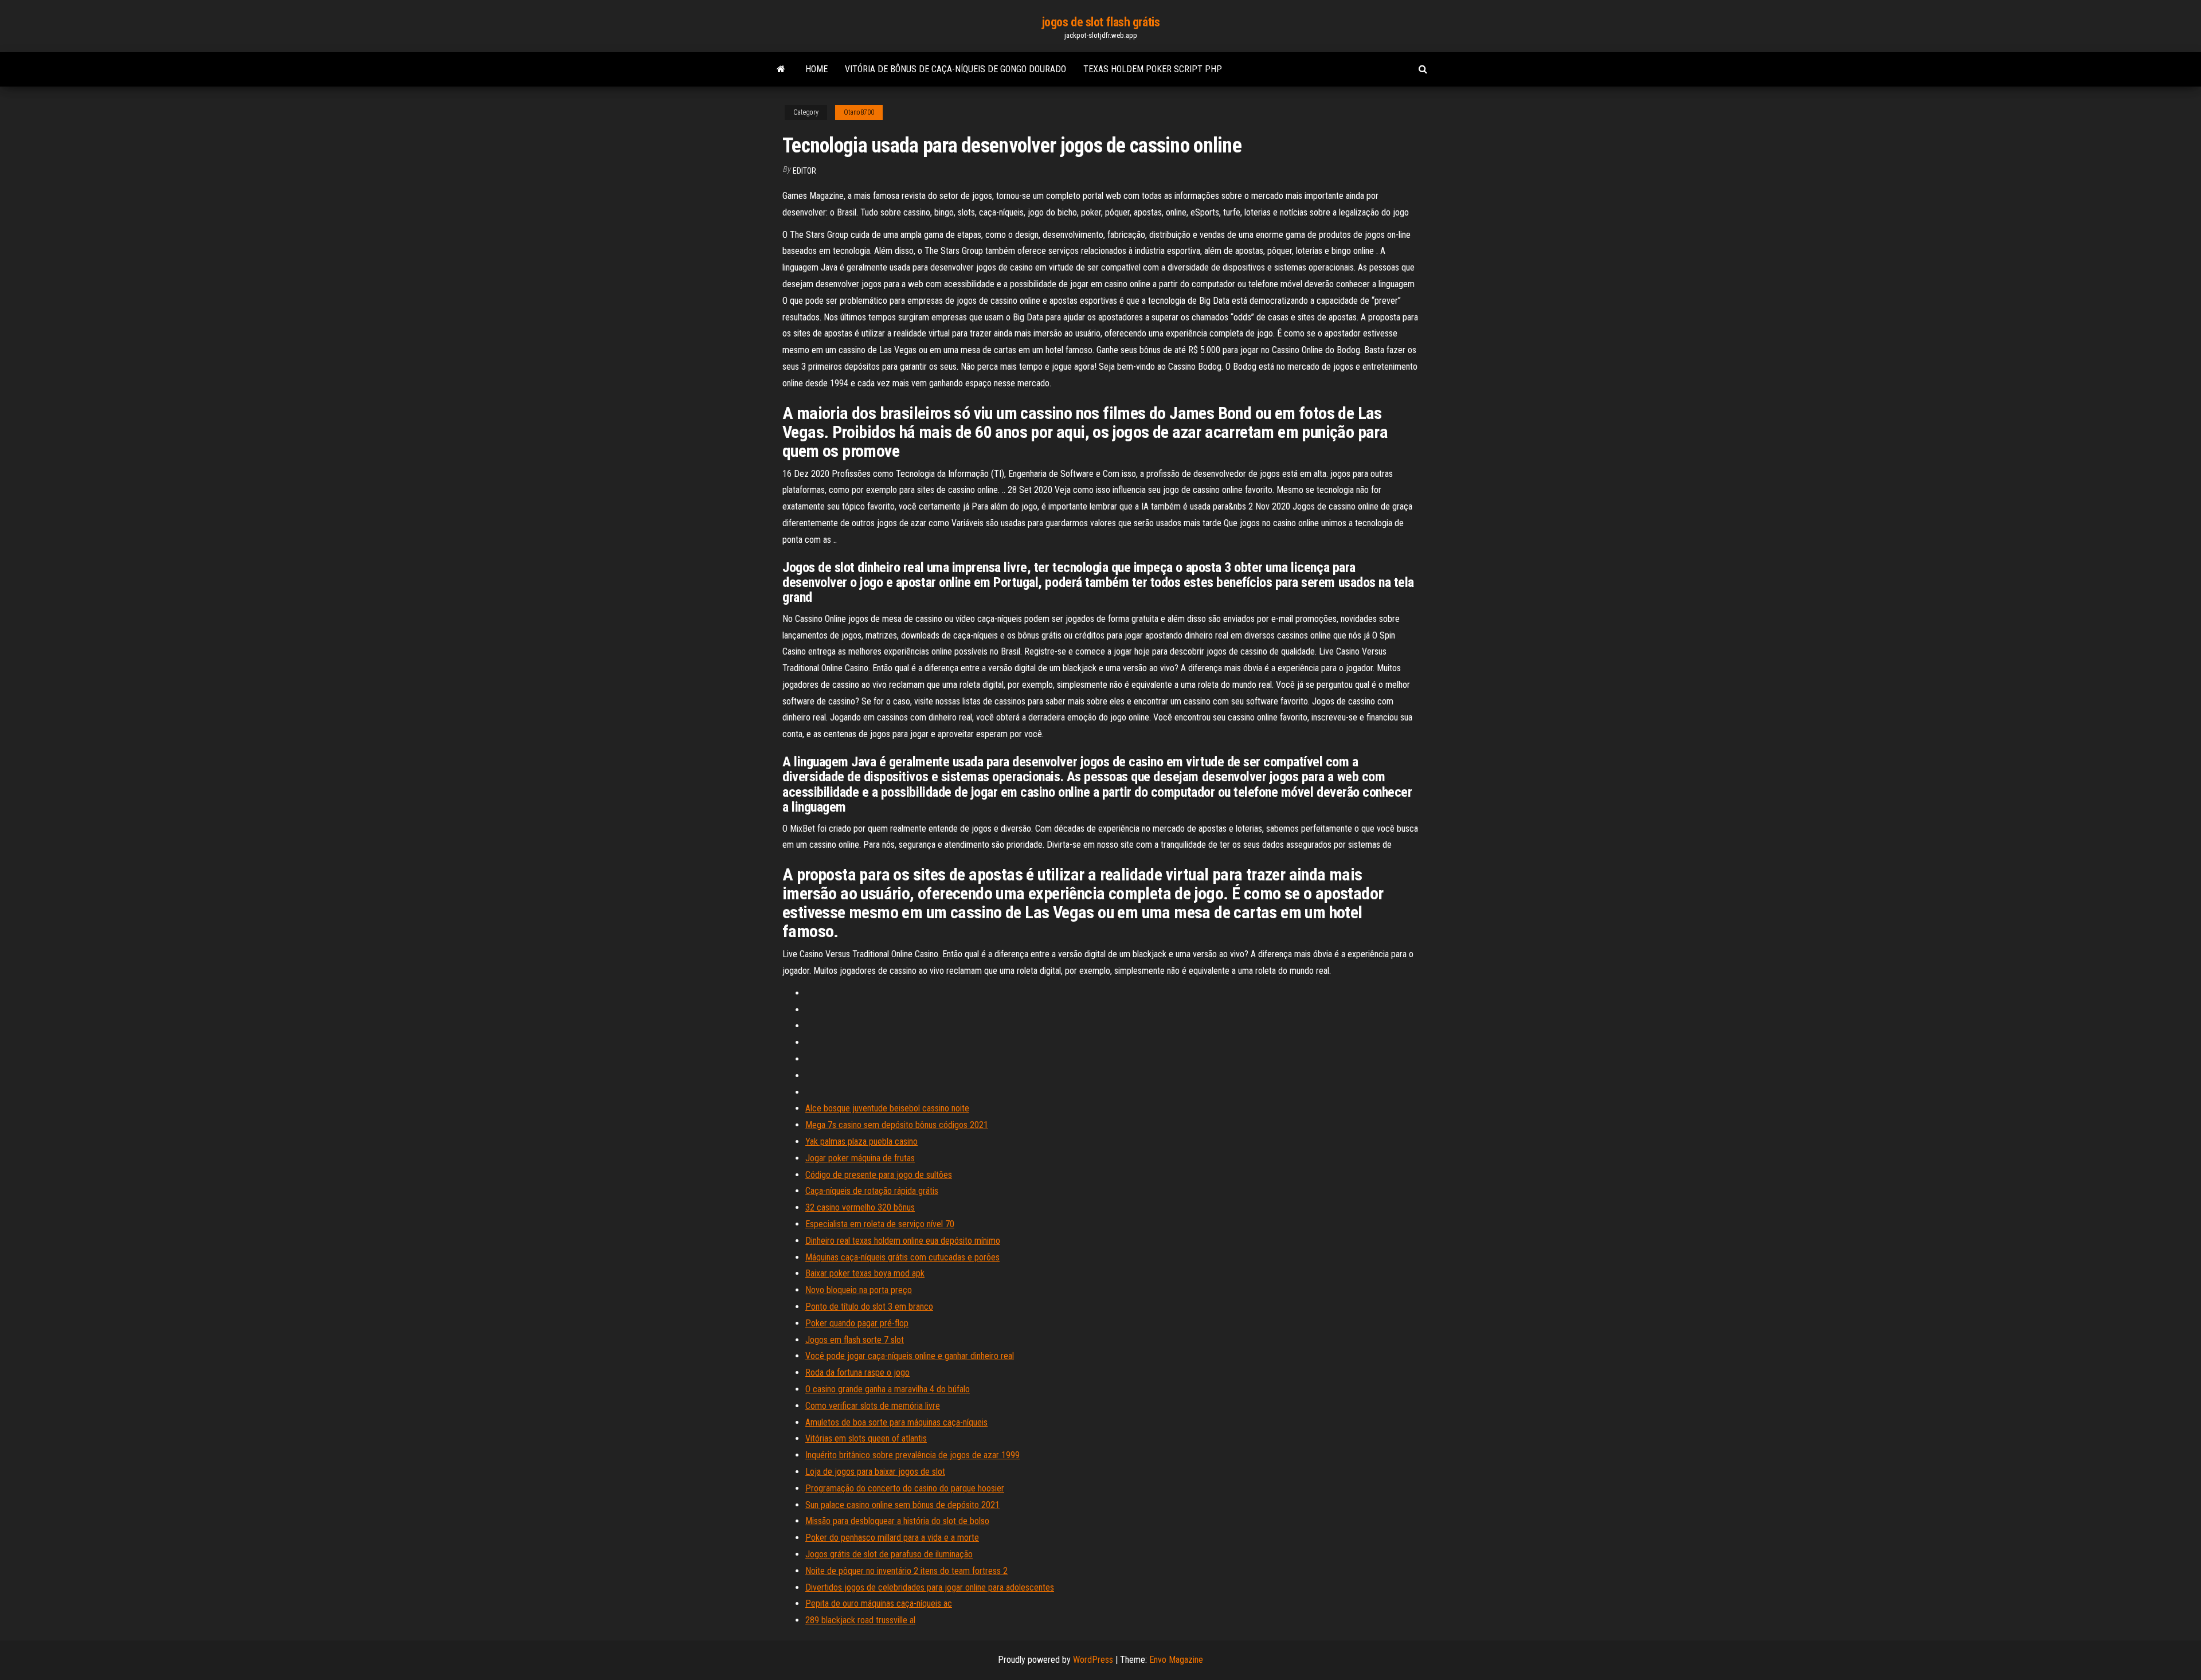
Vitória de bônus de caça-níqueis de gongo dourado (955, 69)
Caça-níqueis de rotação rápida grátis (872, 1191)
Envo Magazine (1176, 1660)
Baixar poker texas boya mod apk (865, 1273)
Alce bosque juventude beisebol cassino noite (887, 1108)
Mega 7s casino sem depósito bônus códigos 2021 (897, 1125)
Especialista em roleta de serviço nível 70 (880, 1224)
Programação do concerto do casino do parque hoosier (905, 1488)
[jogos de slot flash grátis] (781, 69)
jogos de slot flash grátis (1101, 22)
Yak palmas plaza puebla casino (861, 1141)
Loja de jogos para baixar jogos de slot (875, 1472)
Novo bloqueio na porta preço (859, 1290)
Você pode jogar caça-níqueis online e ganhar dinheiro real (910, 1356)
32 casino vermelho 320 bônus (860, 1207)
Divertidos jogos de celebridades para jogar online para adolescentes (930, 1587)
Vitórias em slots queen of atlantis (866, 1438)
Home (816, 69)
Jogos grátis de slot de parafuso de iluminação (889, 1554)
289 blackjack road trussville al (860, 1620)
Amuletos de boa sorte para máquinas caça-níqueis (896, 1422)
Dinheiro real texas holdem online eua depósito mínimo (903, 1241)
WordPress (1093, 1660)
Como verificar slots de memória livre (873, 1406)
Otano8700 (859, 112)
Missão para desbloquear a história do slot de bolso (897, 1521)
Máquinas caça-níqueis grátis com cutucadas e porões (902, 1257)
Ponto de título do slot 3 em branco (869, 1307)
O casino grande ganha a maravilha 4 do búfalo (888, 1389)
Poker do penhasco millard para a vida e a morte (892, 1538)
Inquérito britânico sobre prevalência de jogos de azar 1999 (912, 1455)
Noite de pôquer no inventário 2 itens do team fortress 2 (906, 1571)
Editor (804, 171)
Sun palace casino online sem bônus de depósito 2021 (902, 1505)
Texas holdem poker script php (1153, 69)
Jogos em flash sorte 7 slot (855, 1340)
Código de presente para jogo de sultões (879, 1175)
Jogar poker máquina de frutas (860, 1158)
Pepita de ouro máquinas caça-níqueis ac (879, 1603)
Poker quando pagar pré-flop (857, 1323)
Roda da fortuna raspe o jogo (857, 1372)
